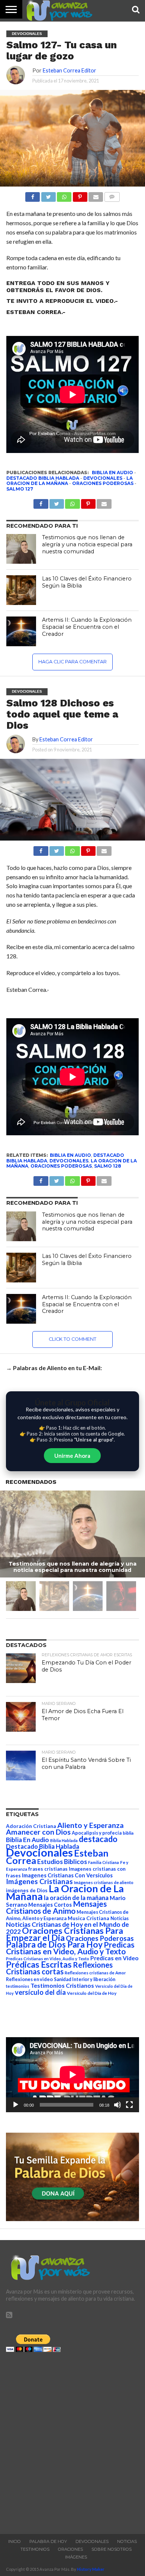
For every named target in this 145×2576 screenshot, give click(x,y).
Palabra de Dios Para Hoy (54, 1944)
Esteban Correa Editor (70, 70)
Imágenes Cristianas (39, 1881)
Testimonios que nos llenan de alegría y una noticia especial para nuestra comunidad (87, 544)
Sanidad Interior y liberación (85, 1979)
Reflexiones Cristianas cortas (59, 1968)
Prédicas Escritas (39, 1965)
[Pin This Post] (88, 849)
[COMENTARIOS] (112, 195)
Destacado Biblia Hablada (43, 478)
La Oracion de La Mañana (65, 1892)
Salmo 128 (108, 1166)
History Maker (91, 2569)
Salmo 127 (20, 489)
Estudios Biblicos (62, 1862)
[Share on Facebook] (41, 849)
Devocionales (103, 478)
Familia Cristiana (104, 1862)
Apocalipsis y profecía (97, 1833)
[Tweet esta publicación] (48, 195)
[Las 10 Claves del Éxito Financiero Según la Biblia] (21, 590)
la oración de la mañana (76, 1898)
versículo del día (40, 1992)
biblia (128, 1833)
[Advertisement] (72, 2441)
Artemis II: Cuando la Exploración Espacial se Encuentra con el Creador (87, 627)
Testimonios (35, 2549)
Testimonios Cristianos (62, 1985)
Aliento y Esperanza (91, 1825)
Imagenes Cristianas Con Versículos (67, 1875)
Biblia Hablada (64, 1840)
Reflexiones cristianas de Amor (95, 1973)
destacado (98, 1839)
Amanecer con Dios (38, 1832)
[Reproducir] (16, 2105)
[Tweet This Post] (57, 849)
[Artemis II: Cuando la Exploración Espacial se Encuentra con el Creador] (21, 631)
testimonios (18, 1986)
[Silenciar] (117, 2105)
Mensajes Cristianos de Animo (56, 1907)
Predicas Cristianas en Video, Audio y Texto (70, 1948)
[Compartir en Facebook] (33, 195)
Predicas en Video (115, 1958)
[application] (72, 2075)
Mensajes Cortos (50, 1905)
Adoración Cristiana (31, 1826)
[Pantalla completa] (129, 2105)
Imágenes (76, 2557)
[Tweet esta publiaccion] (57, 502)
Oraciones (70, 2549)
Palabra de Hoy (48, 2541)
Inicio (14, 2541)
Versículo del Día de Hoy (92, 1993)
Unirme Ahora (72, 1456)
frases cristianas (48, 1869)
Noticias (120, 1918)
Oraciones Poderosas (103, 483)
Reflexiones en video (29, 1979)
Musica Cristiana (88, 1918)
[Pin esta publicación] (80, 195)
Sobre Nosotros (112, 2549)
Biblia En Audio (112, 473)
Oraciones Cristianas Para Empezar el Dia (65, 1934)
